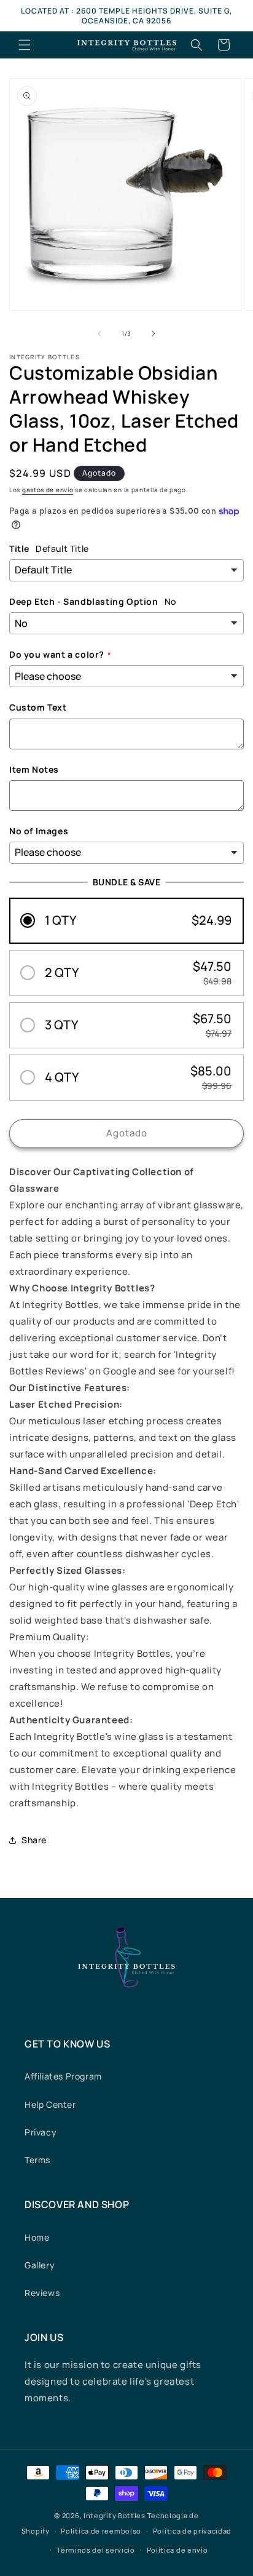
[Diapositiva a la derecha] (154, 333)
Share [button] (34, 1840)
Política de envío (177, 2550)
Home (37, 2237)
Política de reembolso (101, 2531)
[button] (25, 45)
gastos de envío (48, 490)
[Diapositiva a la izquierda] (99, 333)
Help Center (50, 2104)
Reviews (42, 2293)
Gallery (40, 2265)
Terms (37, 2160)
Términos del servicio (96, 2550)
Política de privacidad (192, 2531)
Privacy (41, 2132)
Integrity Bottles (115, 2515)
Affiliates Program (63, 2076)
